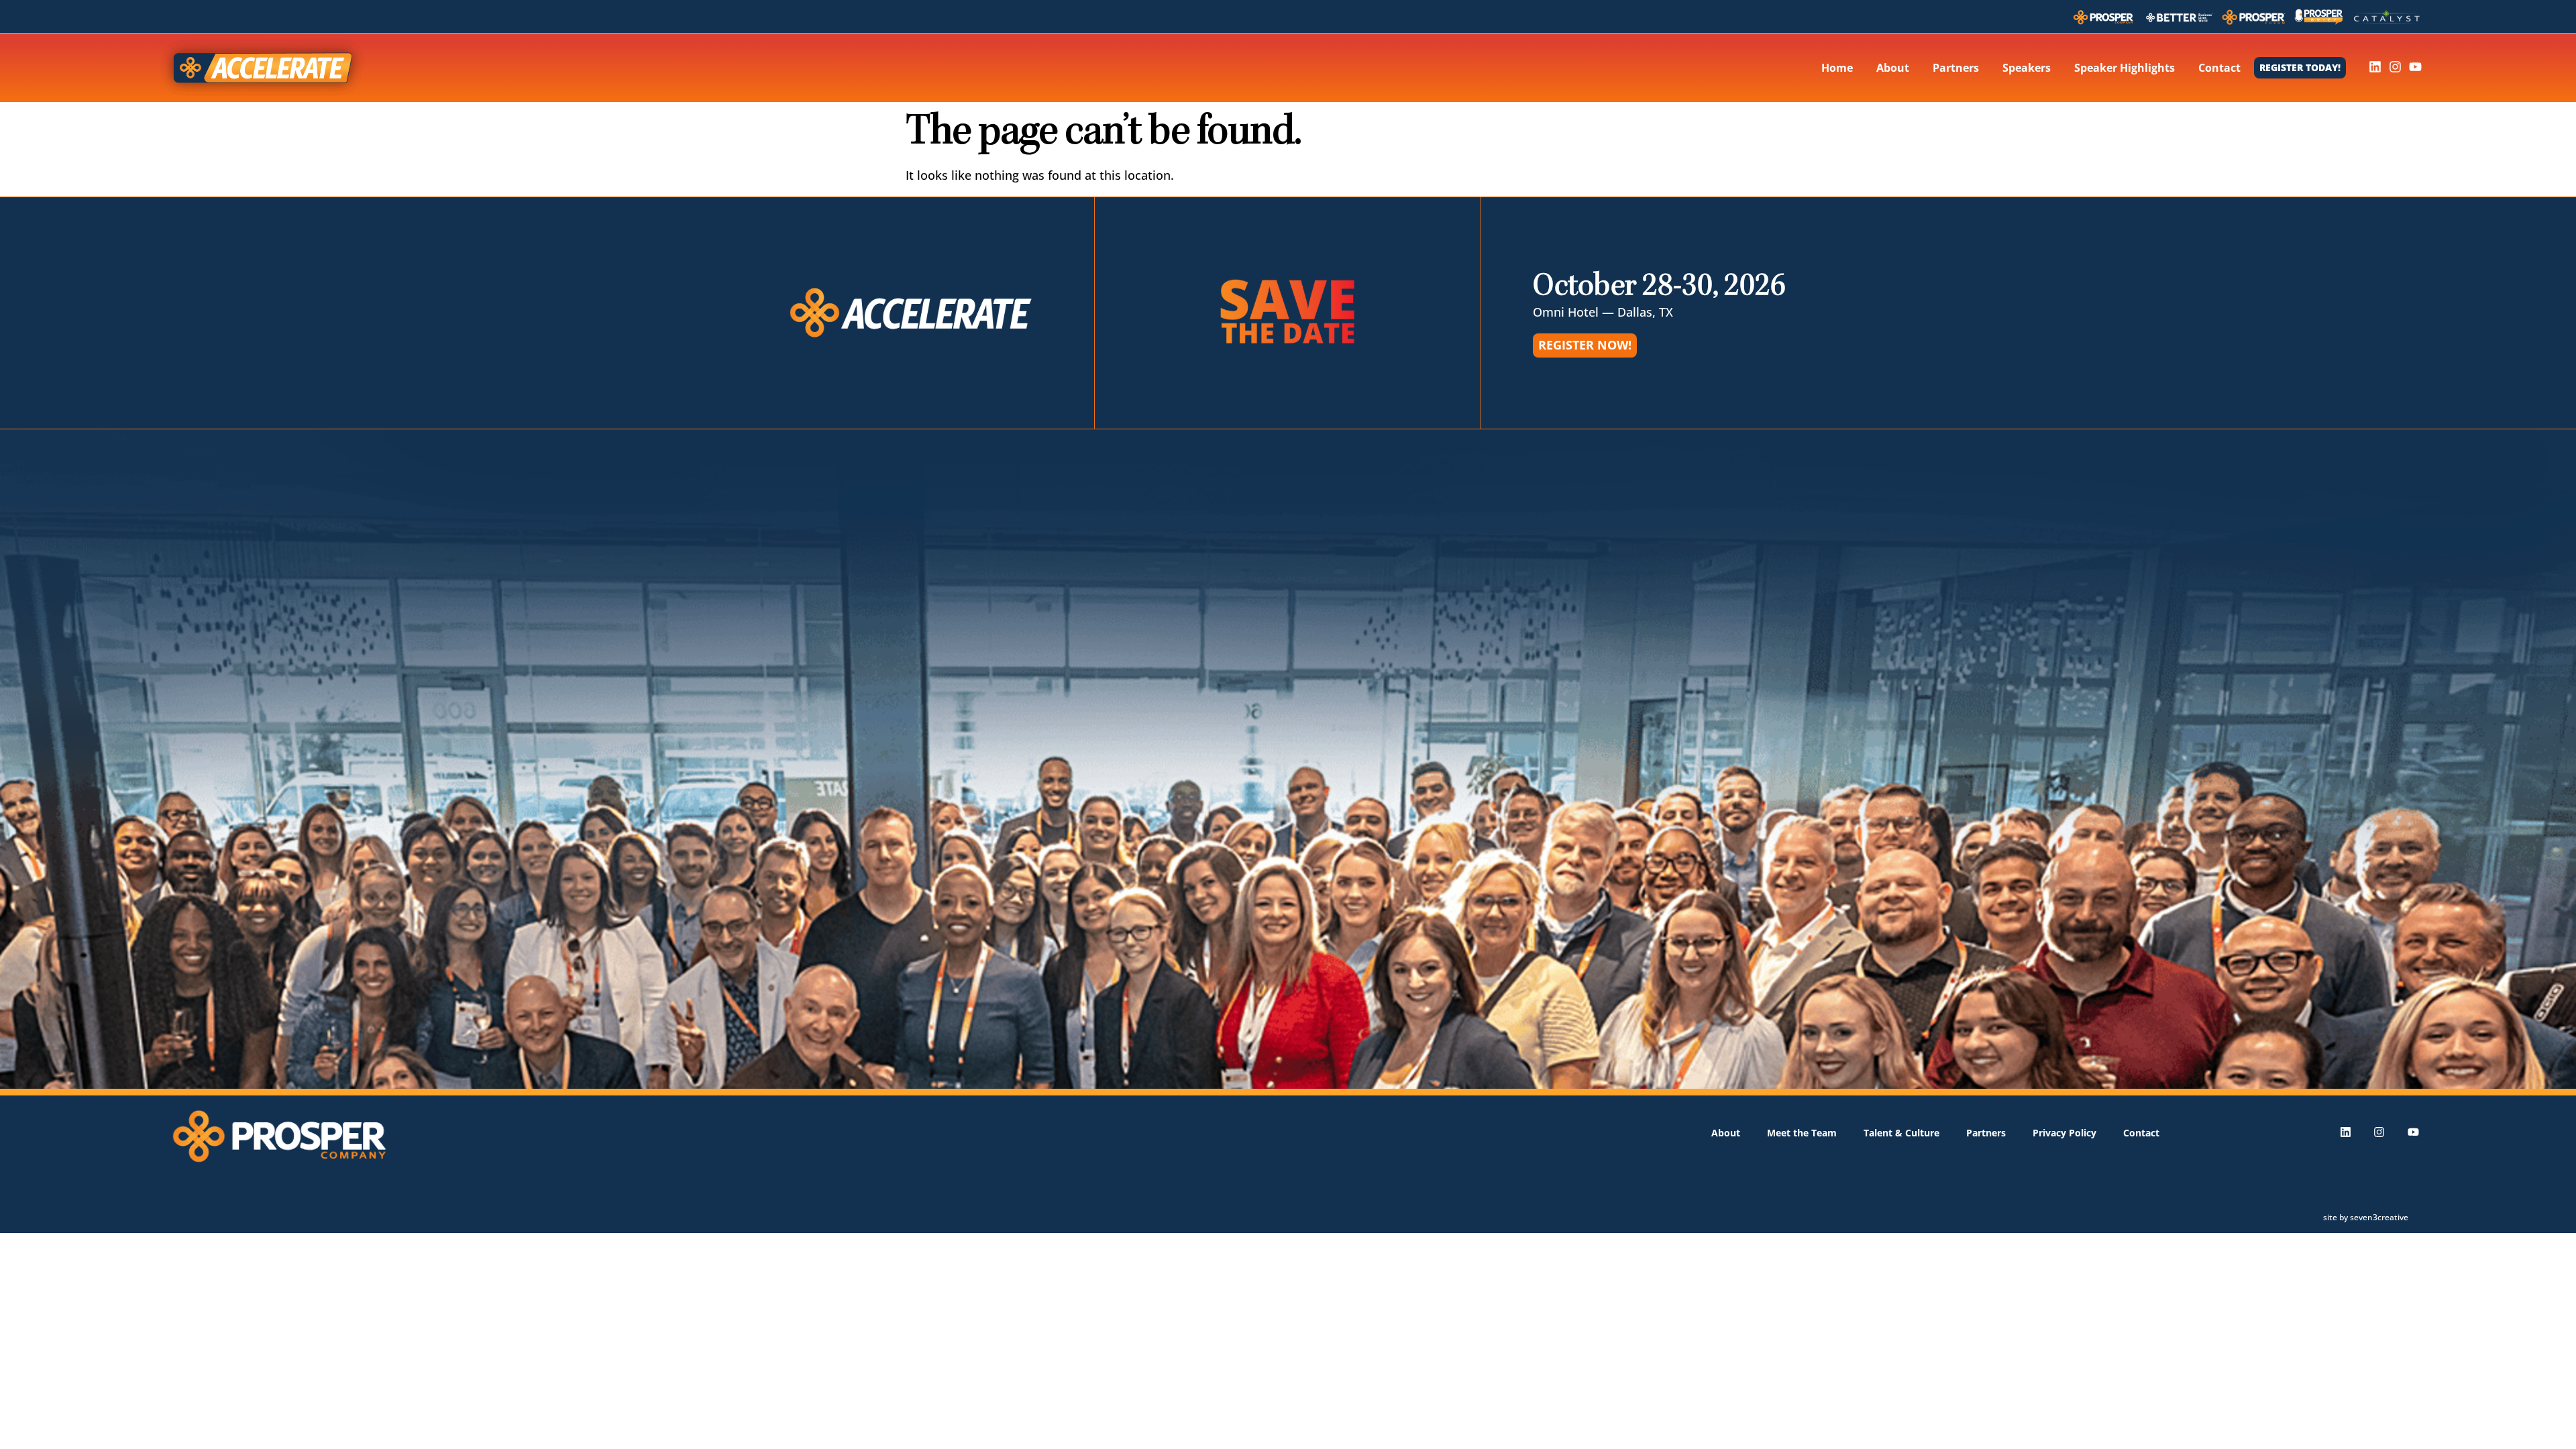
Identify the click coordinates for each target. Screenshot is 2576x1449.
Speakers (2027, 68)
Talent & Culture (1901, 1133)
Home (1837, 68)
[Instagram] (2395, 67)
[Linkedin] (2375, 67)
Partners (1956, 68)
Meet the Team (1802, 1133)
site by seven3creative (2366, 1217)
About (1893, 68)
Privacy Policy (2064, 1133)
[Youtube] (2415, 67)
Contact (2219, 68)
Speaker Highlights (2125, 68)
